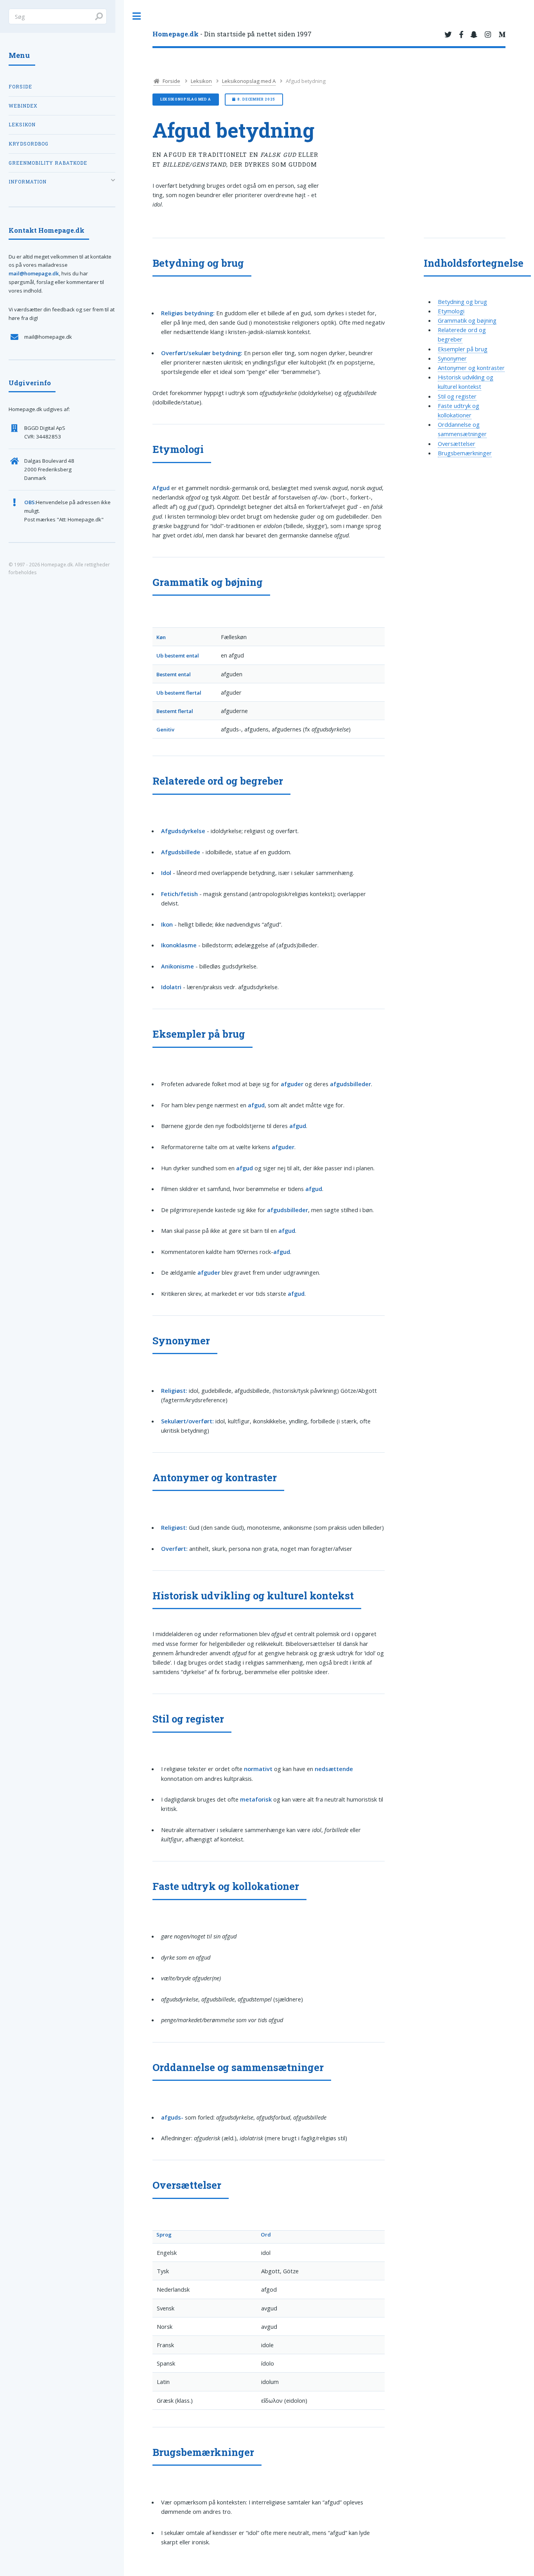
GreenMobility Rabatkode (48, 163)
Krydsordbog (29, 144)
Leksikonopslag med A (249, 81)
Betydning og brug (462, 302)
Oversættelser (457, 444)
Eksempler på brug (463, 349)
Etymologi (451, 311)
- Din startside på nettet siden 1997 (232, 34)
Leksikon (201, 81)
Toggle (137, 16)
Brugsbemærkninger (465, 453)
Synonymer (452, 358)
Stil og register (457, 396)
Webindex (23, 106)
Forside (171, 81)
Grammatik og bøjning (467, 320)
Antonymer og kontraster (471, 368)
